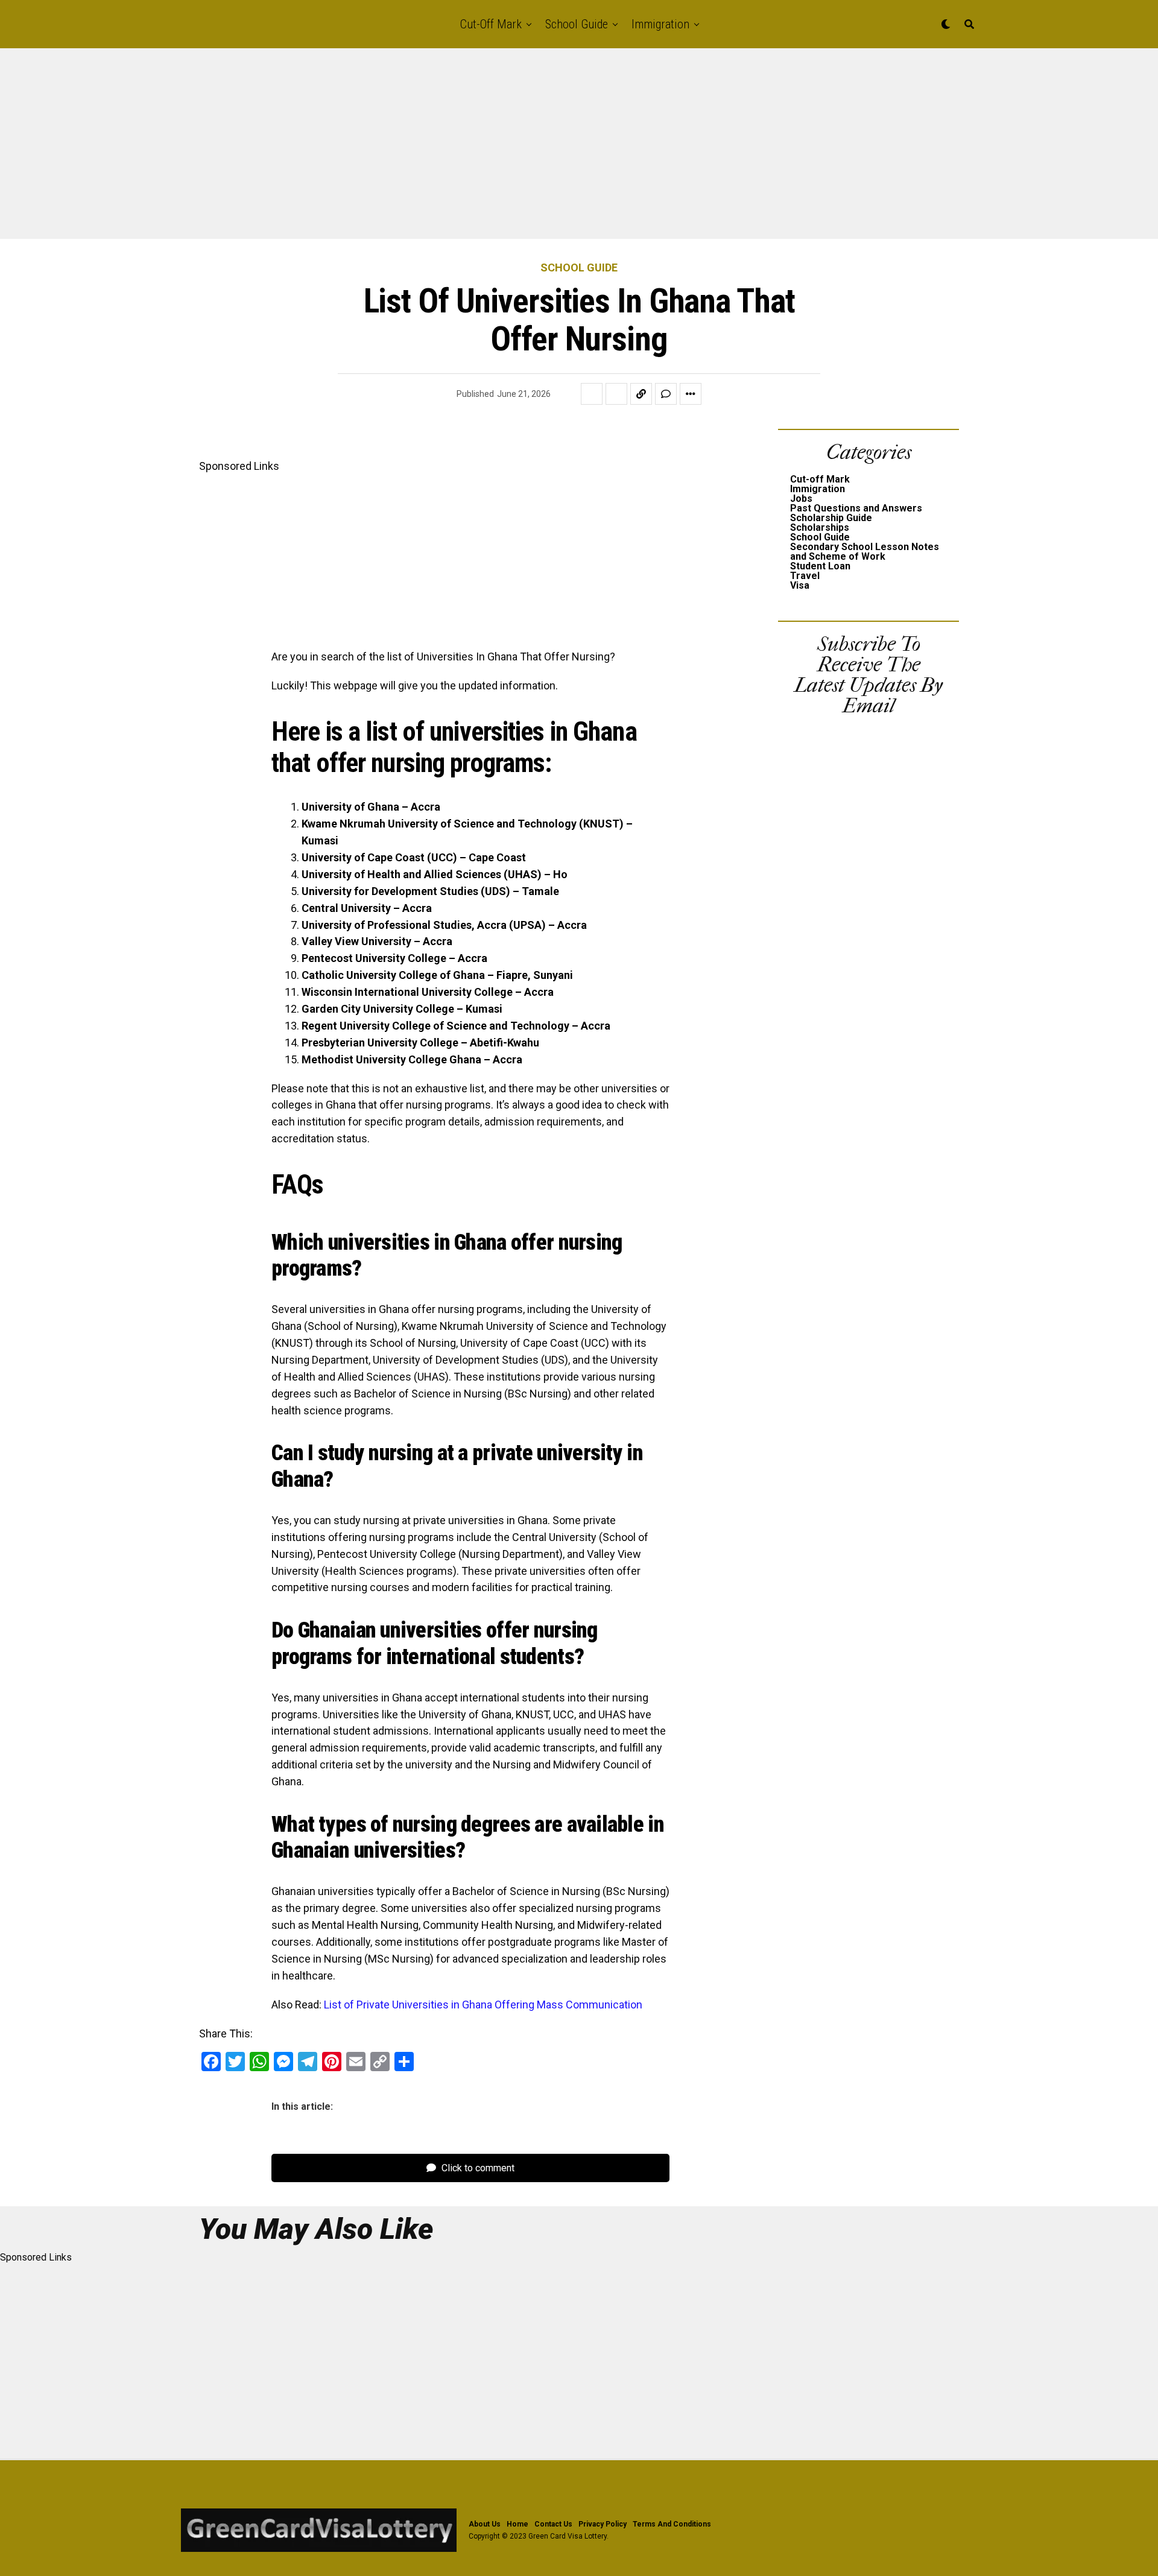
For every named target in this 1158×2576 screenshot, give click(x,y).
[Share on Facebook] (592, 394)
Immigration (660, 24)
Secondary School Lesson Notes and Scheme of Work (865, 552)
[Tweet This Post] (616, 394)
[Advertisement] (362, 150)
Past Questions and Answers (856, 508)
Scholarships (820, 527)
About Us (485, 2524)
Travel (805, 576)
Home (517, 2524)
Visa (800, 585)
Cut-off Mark (491, 24)
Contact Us (553, 2524)
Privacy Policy (603, 2524)
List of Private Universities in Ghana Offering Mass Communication (483, 2005)
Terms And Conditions (672, 2524)
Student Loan (820, 566)
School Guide (577, 24)
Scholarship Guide (831, 518)
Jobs (801, 498)
